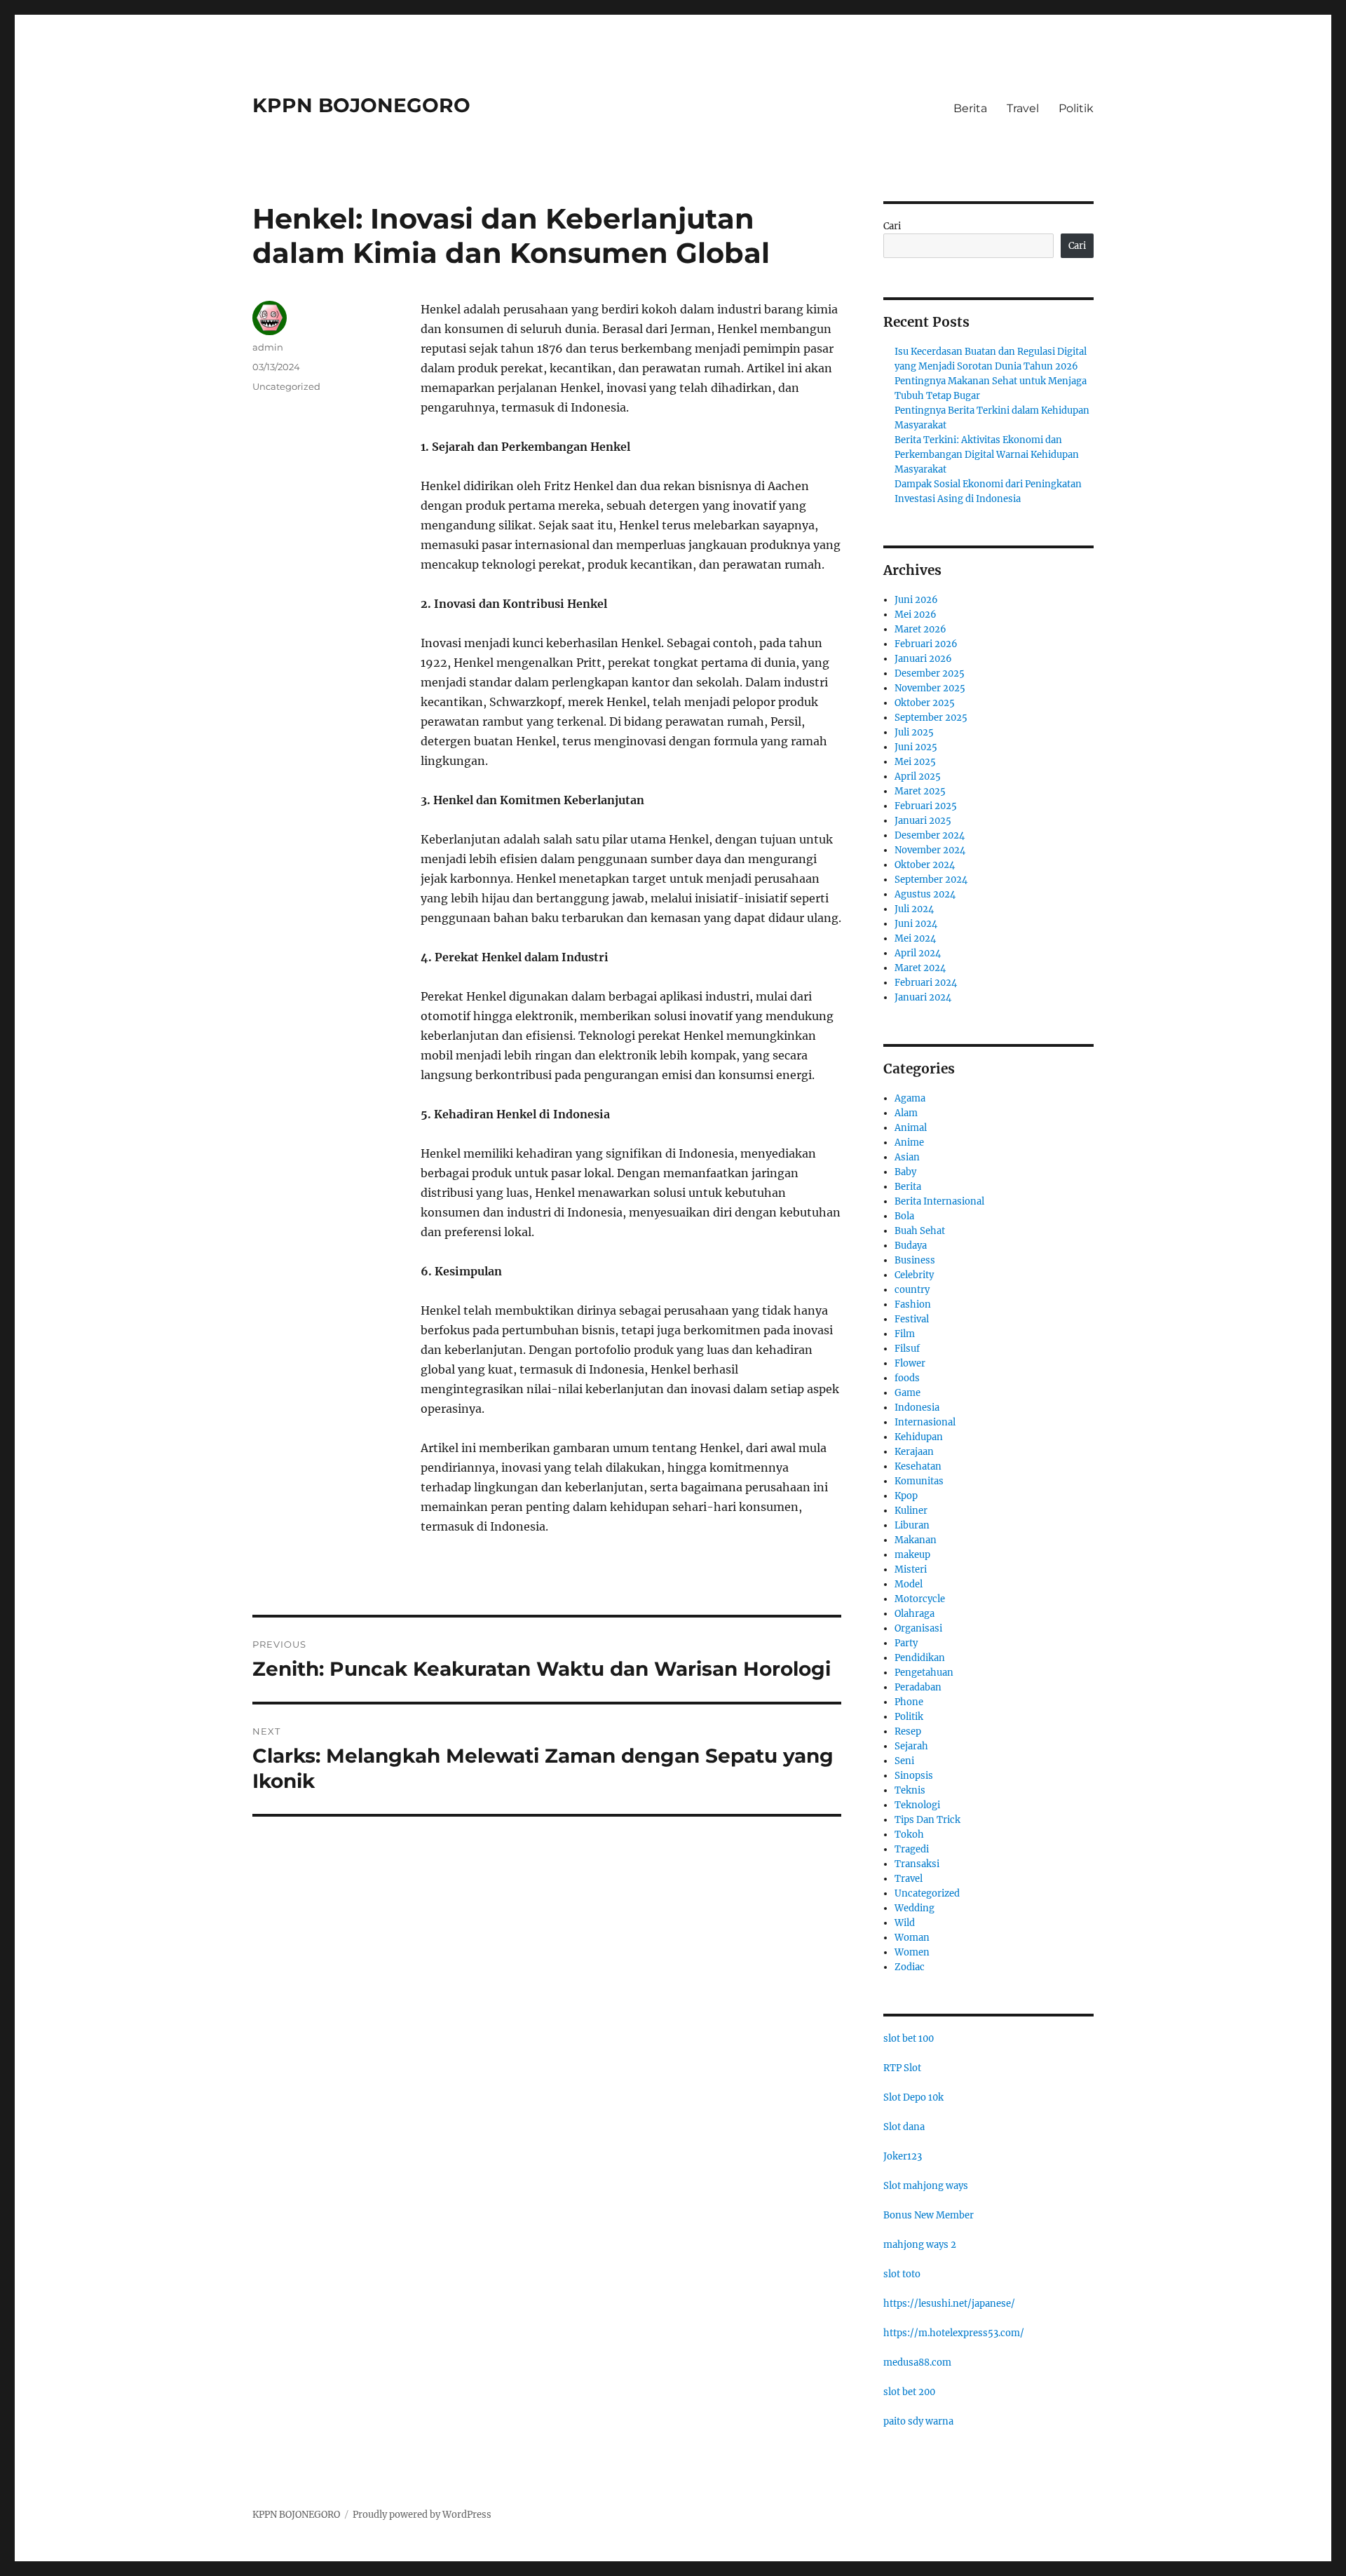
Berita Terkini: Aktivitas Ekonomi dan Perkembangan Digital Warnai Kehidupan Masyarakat (987, 455)
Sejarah (911, 1746)
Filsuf (907, 1349)
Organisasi (918, 1628)
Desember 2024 (930, 835)
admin (268, 347)
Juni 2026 (916, 600)
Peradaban (918, 1687)
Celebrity (914, 1275)
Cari (892, 226)
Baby (905, 1172)
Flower (910, 1363)
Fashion (913, 1304)
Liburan (912, 1525)
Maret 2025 (920, 791)
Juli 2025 (914, 732)
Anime (909, 1143)
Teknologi (917, 1805)
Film (905, 1334)
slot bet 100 (909, 2039)
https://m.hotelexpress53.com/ (954, 2333)
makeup (912, 1555)
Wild (905, 1923)
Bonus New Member (929, 2215)
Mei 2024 (915, 938)
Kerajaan (914, 1452)
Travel (1023, 108)
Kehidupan (919, 1437)
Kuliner (911, 1511)
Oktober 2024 (925, 865)
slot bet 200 (909, 2392)
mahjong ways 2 (920, 2245)
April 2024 (918, 953)
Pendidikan (920, 1658)
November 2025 (930, 688)
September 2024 (931, 880)
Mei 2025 (915, 762)
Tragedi (912, 1849)
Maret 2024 (920, 968)
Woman (912, 1938)
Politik (1076, 108)
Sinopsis (914, 1776)
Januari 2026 (923, 659)
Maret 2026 (920, 629)
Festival (912, 1319)
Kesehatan (918, 1466)
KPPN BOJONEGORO (361, 105)
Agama (910, 1098)
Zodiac (910, 1967)
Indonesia (917, 1408)
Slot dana (904, 2127)
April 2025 (918, 777)
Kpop (906, 1496)
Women (912, 1952)
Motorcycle (920, 1599)
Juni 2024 (916, 924)
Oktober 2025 (925, 703)
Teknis (910, 1790)
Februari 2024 (926, 983)
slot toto (902, 2274)
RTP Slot (902, 2068)
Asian (907, 1157)
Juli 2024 (914, 909)
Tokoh (909, 1835)
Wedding (915, 1908)
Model (909, 1584)
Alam (906, 1113)
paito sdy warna (918, 2421)
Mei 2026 (916, 615)
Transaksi (917, 1864)
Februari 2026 (926, 644)
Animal (911, 1128)
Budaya (911, 1246)
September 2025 (931, 718)
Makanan (916, 1540)
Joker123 (903, 2156)
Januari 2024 (923, 997)
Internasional (925, 1422)
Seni (904, 1761)
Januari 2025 (923, 821)
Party (906, 1643)
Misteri (911, 1570)
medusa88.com (917, 2363)
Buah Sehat (920, 1231)
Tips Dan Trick (927, 1820)
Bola (904, 1216)
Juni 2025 (916, 747)
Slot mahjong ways (926, 2186)
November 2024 (930, 850)
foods (907, 1378)
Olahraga (915, 1614)
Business (915, 1260)
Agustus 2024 (925, 894)
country (912, 1290)
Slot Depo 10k (913, 2097)
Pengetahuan (924, 1673)
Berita (970, 108)
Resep (908, 1731)
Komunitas (919, 1481)
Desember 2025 (930, 673)
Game (907, 1393)
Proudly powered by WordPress (422, 2515)
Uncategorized (286, 386)
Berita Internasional (939, 1201)
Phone (909, 1702)
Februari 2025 (926, 806)
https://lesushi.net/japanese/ (949, 2304)
